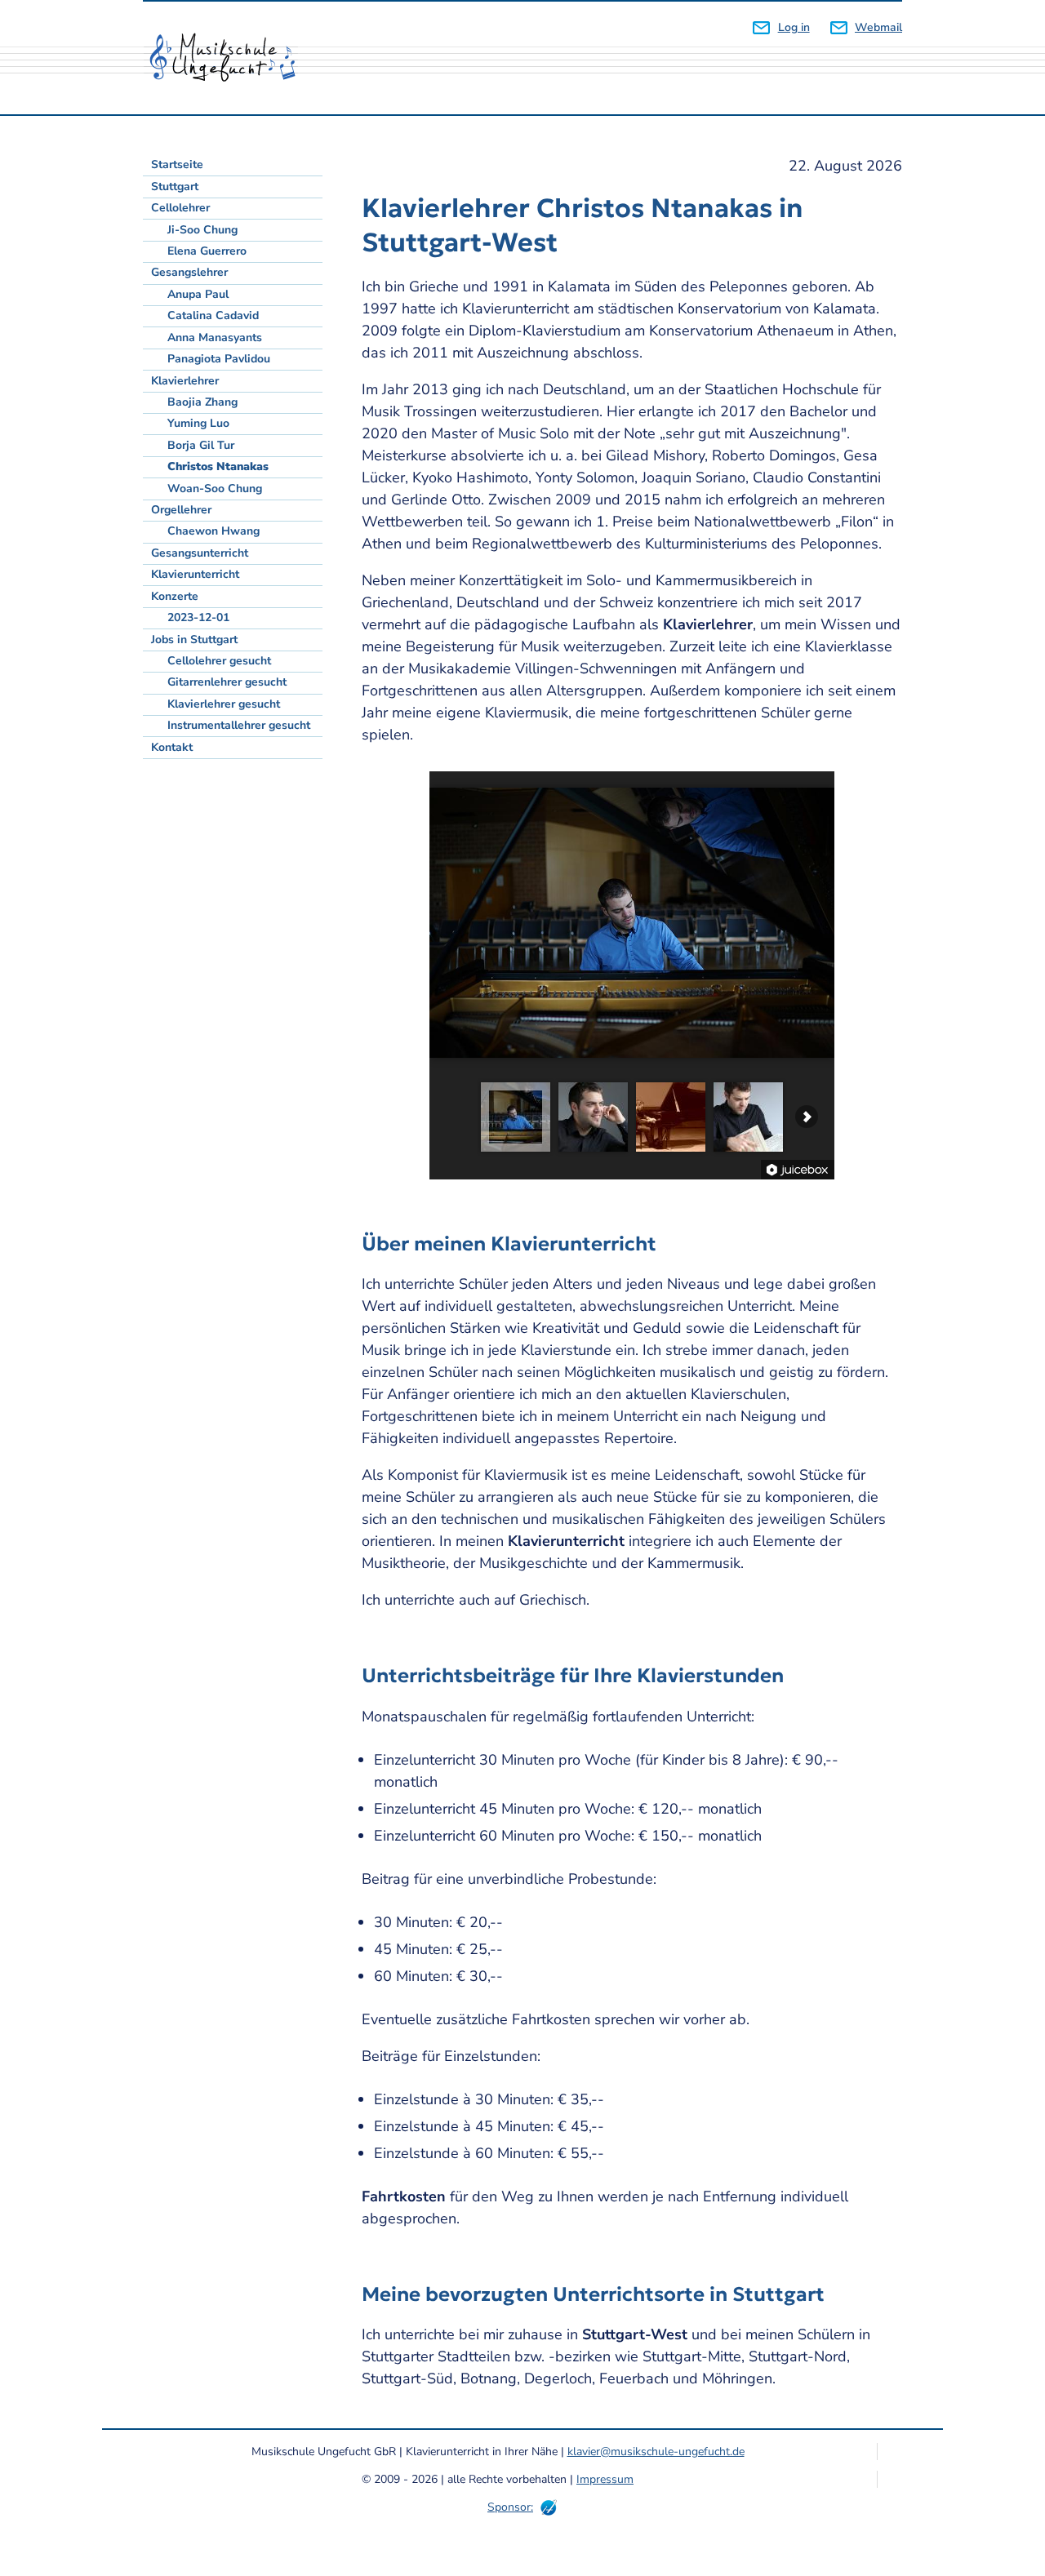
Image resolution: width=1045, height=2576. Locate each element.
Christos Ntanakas (218, 466)
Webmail (878, 27)
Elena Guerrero (207, 251)
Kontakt (172, 747)
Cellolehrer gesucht (219, 661)
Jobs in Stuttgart (194, 640)
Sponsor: (510, 2507)
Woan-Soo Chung (215, 489)
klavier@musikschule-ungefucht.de (656, 2452)
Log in (794, 27)
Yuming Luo (198, 423)
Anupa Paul (198, 294)
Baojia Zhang (202, 402)
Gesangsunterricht (200, 553)
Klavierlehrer (185, 381)
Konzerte (175, 596)
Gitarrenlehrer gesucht (227, 682)
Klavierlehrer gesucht (224, 704)
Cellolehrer (180, 208)
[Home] (229, 58)
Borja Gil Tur (201, 445)
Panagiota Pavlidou (219, 359)
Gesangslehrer (189, 272)
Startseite (177, 164)
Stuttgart (175, 187)
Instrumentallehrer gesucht (239, 725)
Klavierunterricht (195, 574)
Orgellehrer (181, 510)
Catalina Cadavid (213, 315)
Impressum (605, 2479)
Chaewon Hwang (213, 531)
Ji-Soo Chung (202, 230)
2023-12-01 (198, 617)
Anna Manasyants (215, 338)
